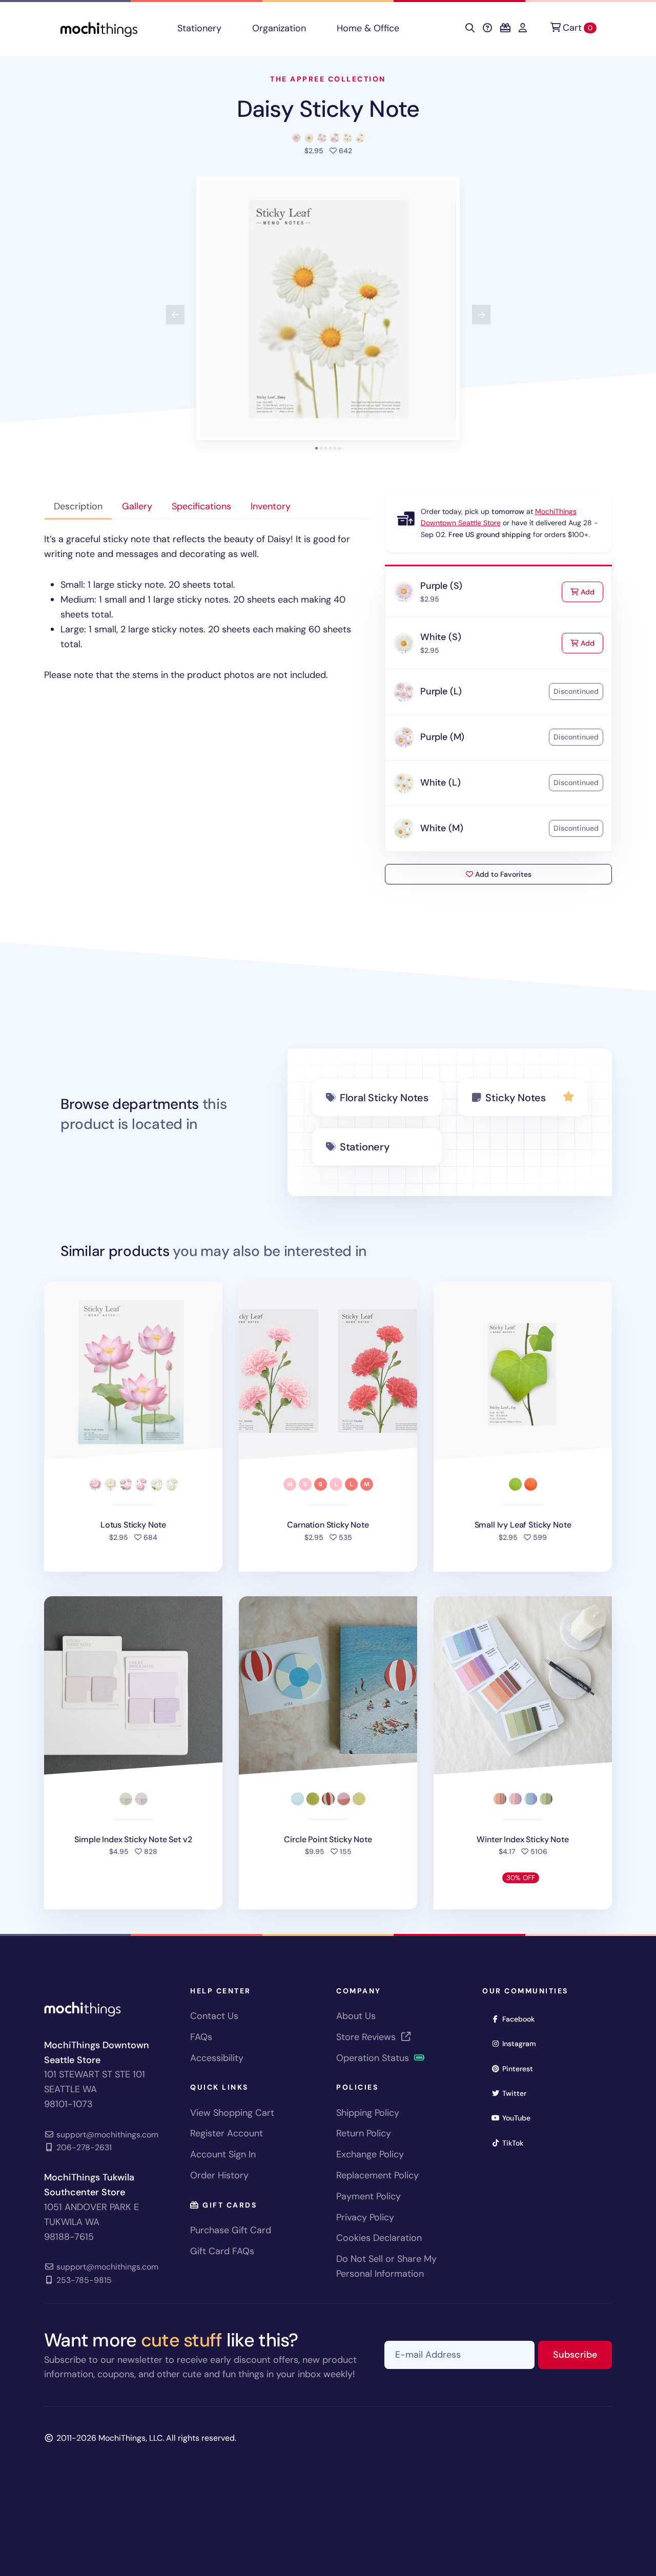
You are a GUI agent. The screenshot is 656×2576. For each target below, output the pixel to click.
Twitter (518, 2093)
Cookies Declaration (379, 2238)
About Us (356, 2016)
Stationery (199, 28)
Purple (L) (441, 691)
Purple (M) (442, 737)
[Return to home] (99, 28)
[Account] (523, 28)
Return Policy (364, 2133)
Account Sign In (223, 2154)
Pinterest (521, 2068)
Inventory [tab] (271, 506)
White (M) (442, 828)
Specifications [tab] (201, 506)
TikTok (516, 2143)
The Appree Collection (328, 79)
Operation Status (374, 2058)
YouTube (520, 2118)
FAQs (201, 2037)
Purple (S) (441, 586)
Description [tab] (78, 506)
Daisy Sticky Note (328, 109)
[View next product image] (481, 315)
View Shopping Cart (232, 2113)
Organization (279, 28)
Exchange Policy (370, 2154)
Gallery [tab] (137, 506)
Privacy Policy (365, 2217)
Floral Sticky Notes (384, 1098)
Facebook (522, 2019)
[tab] (316, 448)
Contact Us (214, 2016)
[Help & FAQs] (487, 28)
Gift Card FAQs (222, 2251)
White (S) (440, 637)
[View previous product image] (175, 315)
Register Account (227, 2133)
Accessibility (217, 2058)
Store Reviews (367, 2037)
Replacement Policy (377, 2175)
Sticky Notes (516, 1098)
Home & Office (368, 28)
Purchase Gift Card (231, 2230)
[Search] (470, 28)
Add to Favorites (502, 874)
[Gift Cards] (505, 28)
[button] (328, 308)
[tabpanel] (206, 607)
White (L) (440, 782)
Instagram (522, 2043)
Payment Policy (368, 2196)
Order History (219, 2175)
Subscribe (582, 2354)
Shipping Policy (368, 2113)
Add (591, 592)
